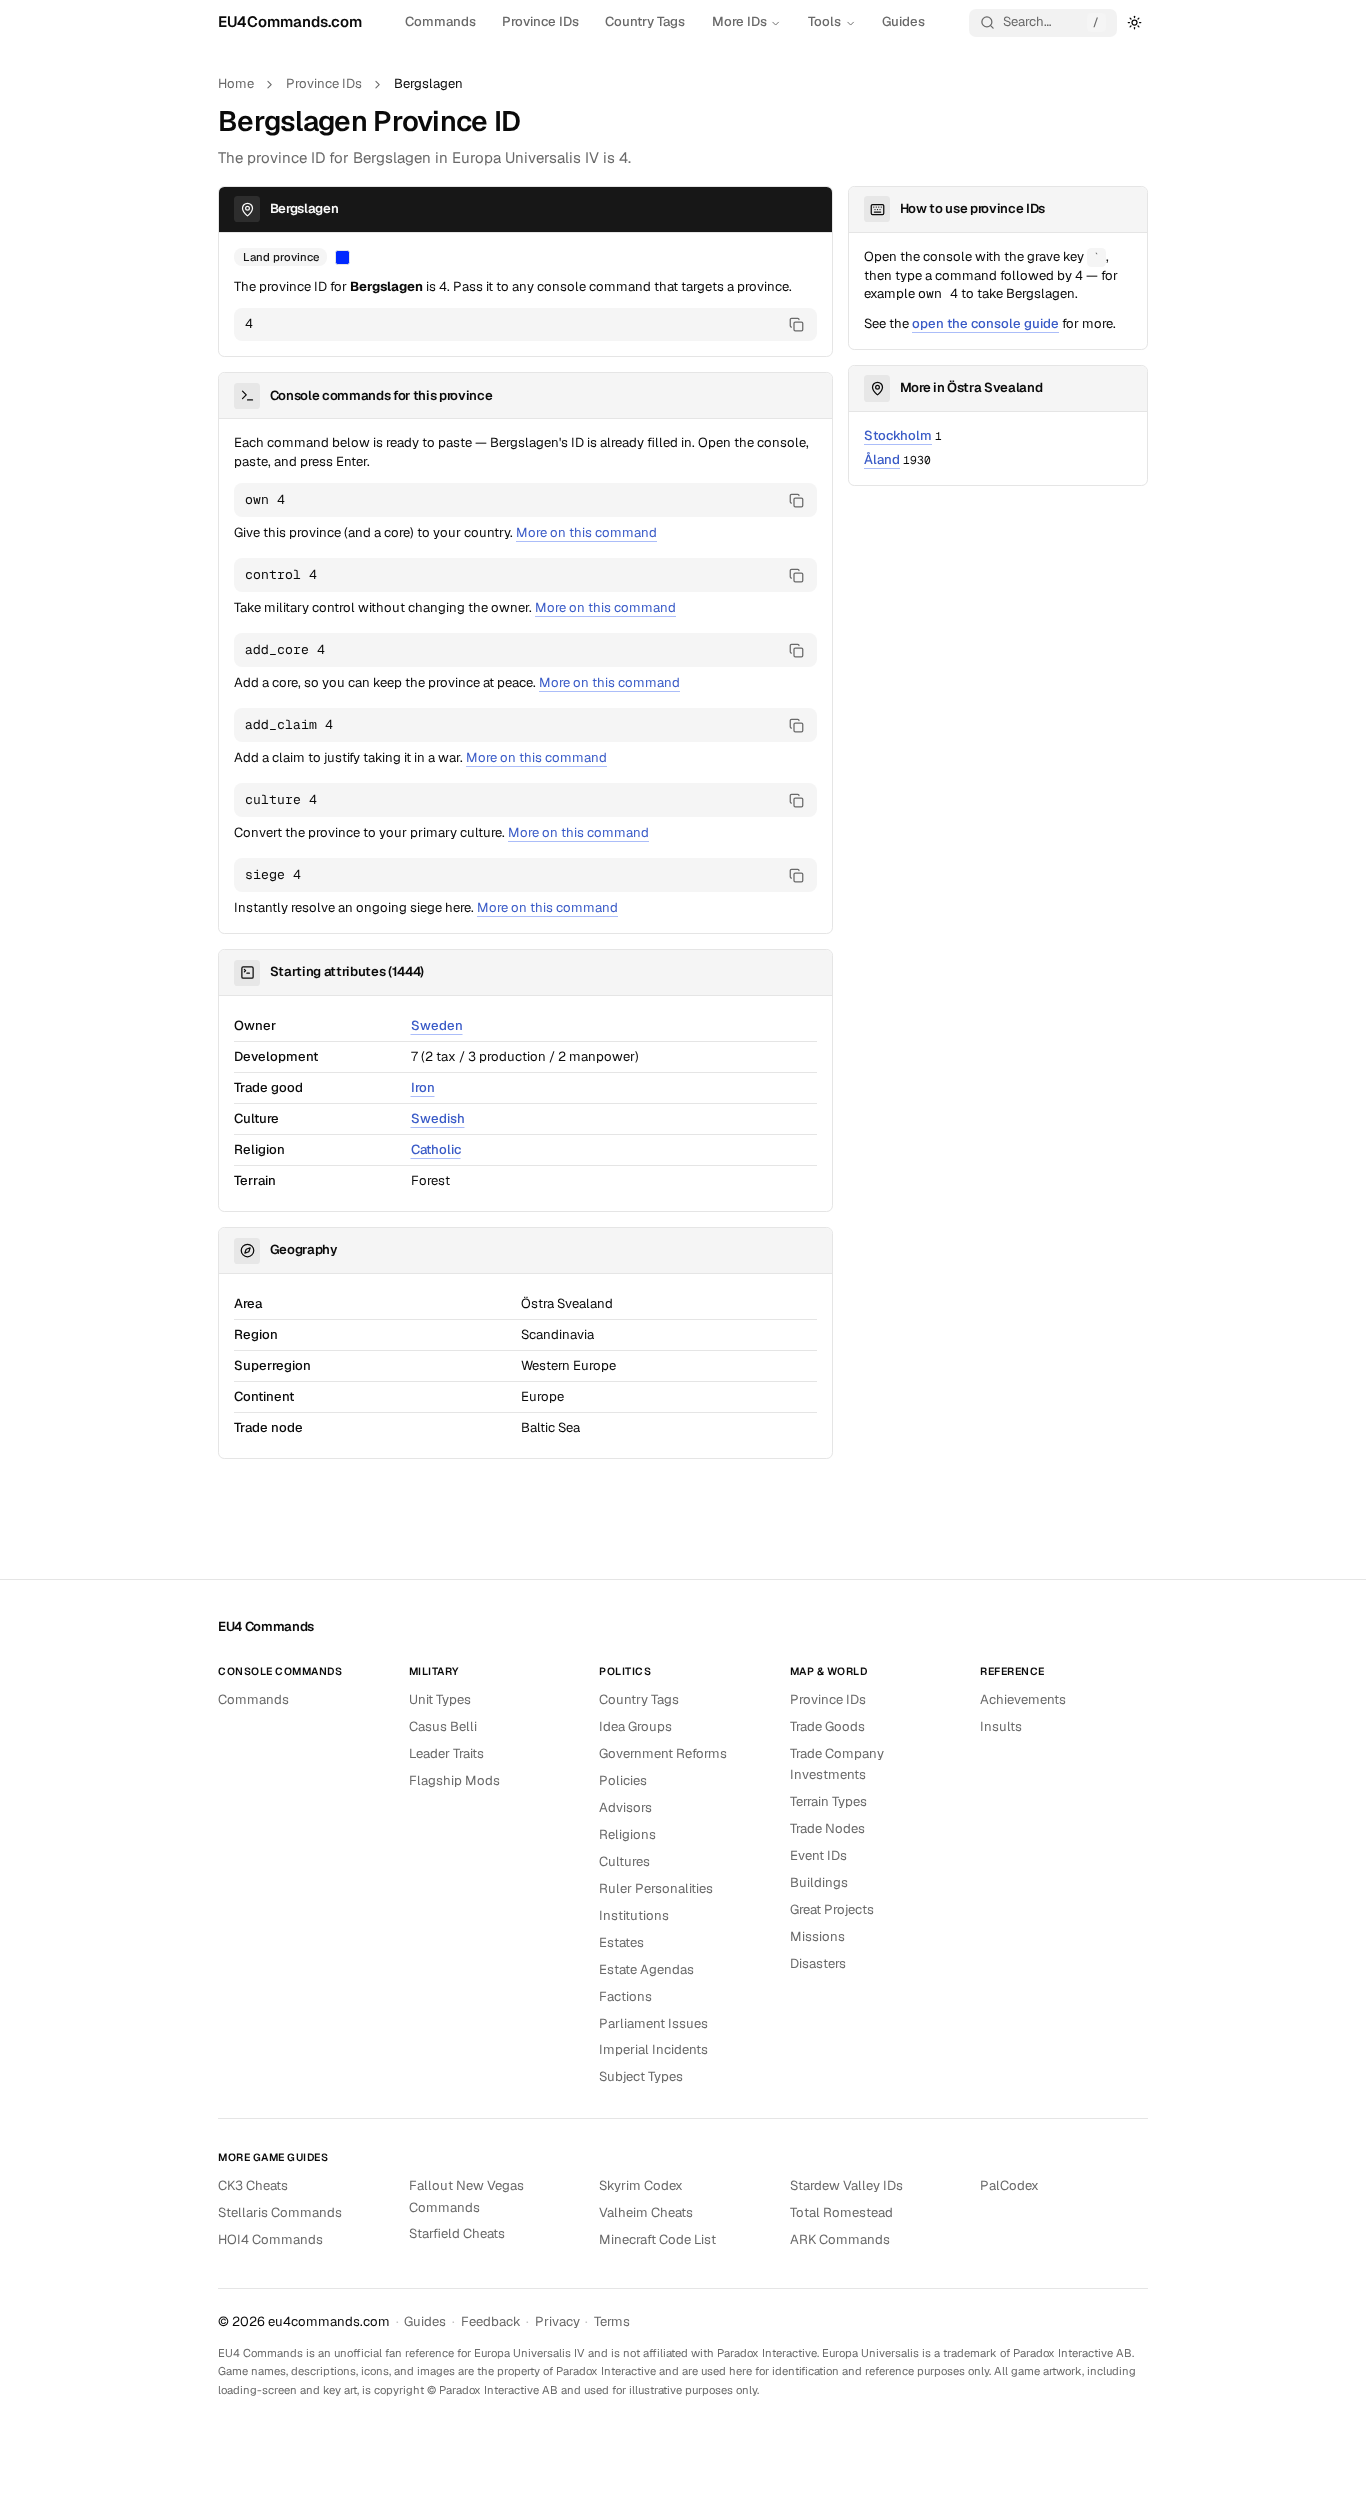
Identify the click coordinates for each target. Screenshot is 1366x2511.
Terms (612, 2321)
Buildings (819, 1882)
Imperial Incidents (653, 2049)
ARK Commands (840, 2239)
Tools (824, 21)
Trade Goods (827, 1726)
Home (236, 83)
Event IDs (818, 1855)
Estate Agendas (646, 1969)
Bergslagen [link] (428, 83)
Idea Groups (635, 1726)
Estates (621, 1942)
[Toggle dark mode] (1135, 22)
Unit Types (440, 1699)
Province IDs (540, 21)
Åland (882, 459)
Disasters (818, 1963)
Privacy (557, 2321)
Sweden (437, 1025)
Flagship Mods (454, 1780)
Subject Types (641, 2076)
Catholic (436, 1149)
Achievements (1023, 1699)
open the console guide (985, 323)
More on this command (586, 532)
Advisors (625, 1807)
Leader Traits (446, 1753)
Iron (423, 1087)
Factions (625, 1996)
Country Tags (645, 21)
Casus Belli (443, 1726)
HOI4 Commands (270, 2239)
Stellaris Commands (280, 2212)
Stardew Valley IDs (846, 2185)
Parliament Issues (653, 2023)
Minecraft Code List (657, 2239)
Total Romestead (841, 2212)
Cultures (624, 1861)
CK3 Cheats (253, 2185)
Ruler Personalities (656, 1888)
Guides (903, 21)
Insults (1001, 1726)
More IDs (739, 21)
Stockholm (898, 435)
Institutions (634, 1915)
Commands (440, 21)
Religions (627, 1834)
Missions (817, 1936)
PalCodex (1009, 2185)
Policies (623, 1780)
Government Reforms (663, 1753)
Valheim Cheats (646, 2212)
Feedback (491, 2321)
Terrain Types (828, 1801)
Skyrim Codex (641, 2185)
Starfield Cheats (457, 2233)
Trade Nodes (827, 1828)
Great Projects (832, 1909)
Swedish (438, 1118)
